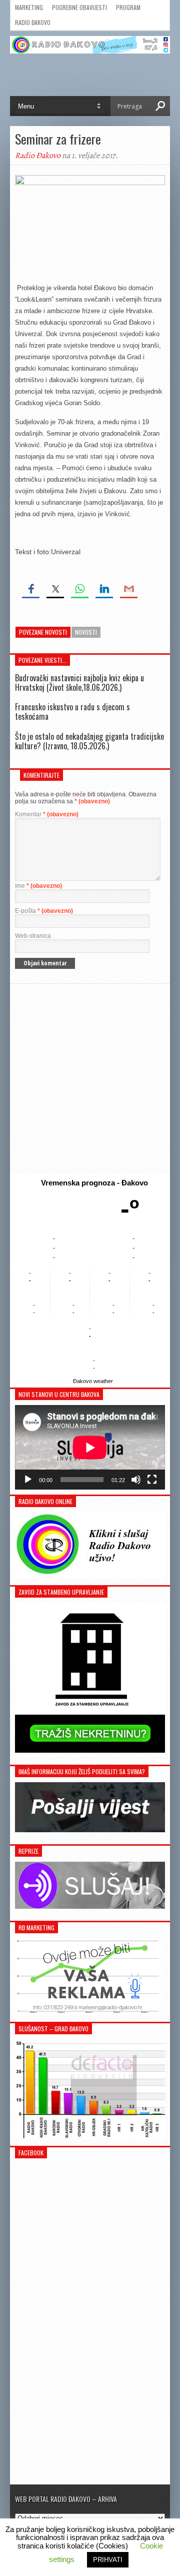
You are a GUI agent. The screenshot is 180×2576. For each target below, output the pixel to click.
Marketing (29, 7)
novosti (86, 632)
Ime (38, 886)
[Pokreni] (28, 1480)
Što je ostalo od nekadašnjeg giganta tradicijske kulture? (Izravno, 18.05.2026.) (89, 741)
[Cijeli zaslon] (152, 1480)
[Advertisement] (90, 1079)
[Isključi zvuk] (136, 1480)
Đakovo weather (93, 1381)
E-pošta (44, 911)
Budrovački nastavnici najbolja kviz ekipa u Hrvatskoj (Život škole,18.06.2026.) (79, 683)
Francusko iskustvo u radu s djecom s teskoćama (72, 712)
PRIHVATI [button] (108, 2560)
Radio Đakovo (33, 22)
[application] (90, 1447)
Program (128, 7)
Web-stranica (33, 936)
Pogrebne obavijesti (79, 7)
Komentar (47, 814)
